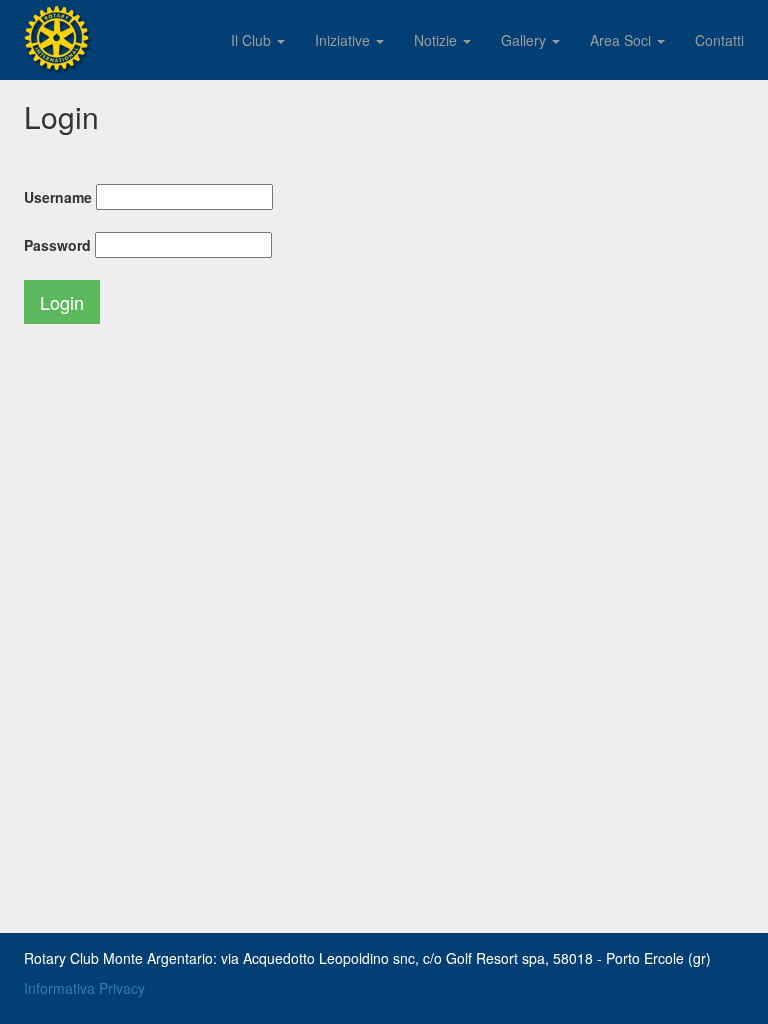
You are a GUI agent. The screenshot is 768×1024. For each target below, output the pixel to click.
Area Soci (622, 40)
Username (58, 197)
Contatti (719, 40)
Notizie (437, 40)
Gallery (525, 40)
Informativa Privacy (84, 988)
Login (62, 302)
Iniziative (344, 40)
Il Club (253, 40)
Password (57, 245)
